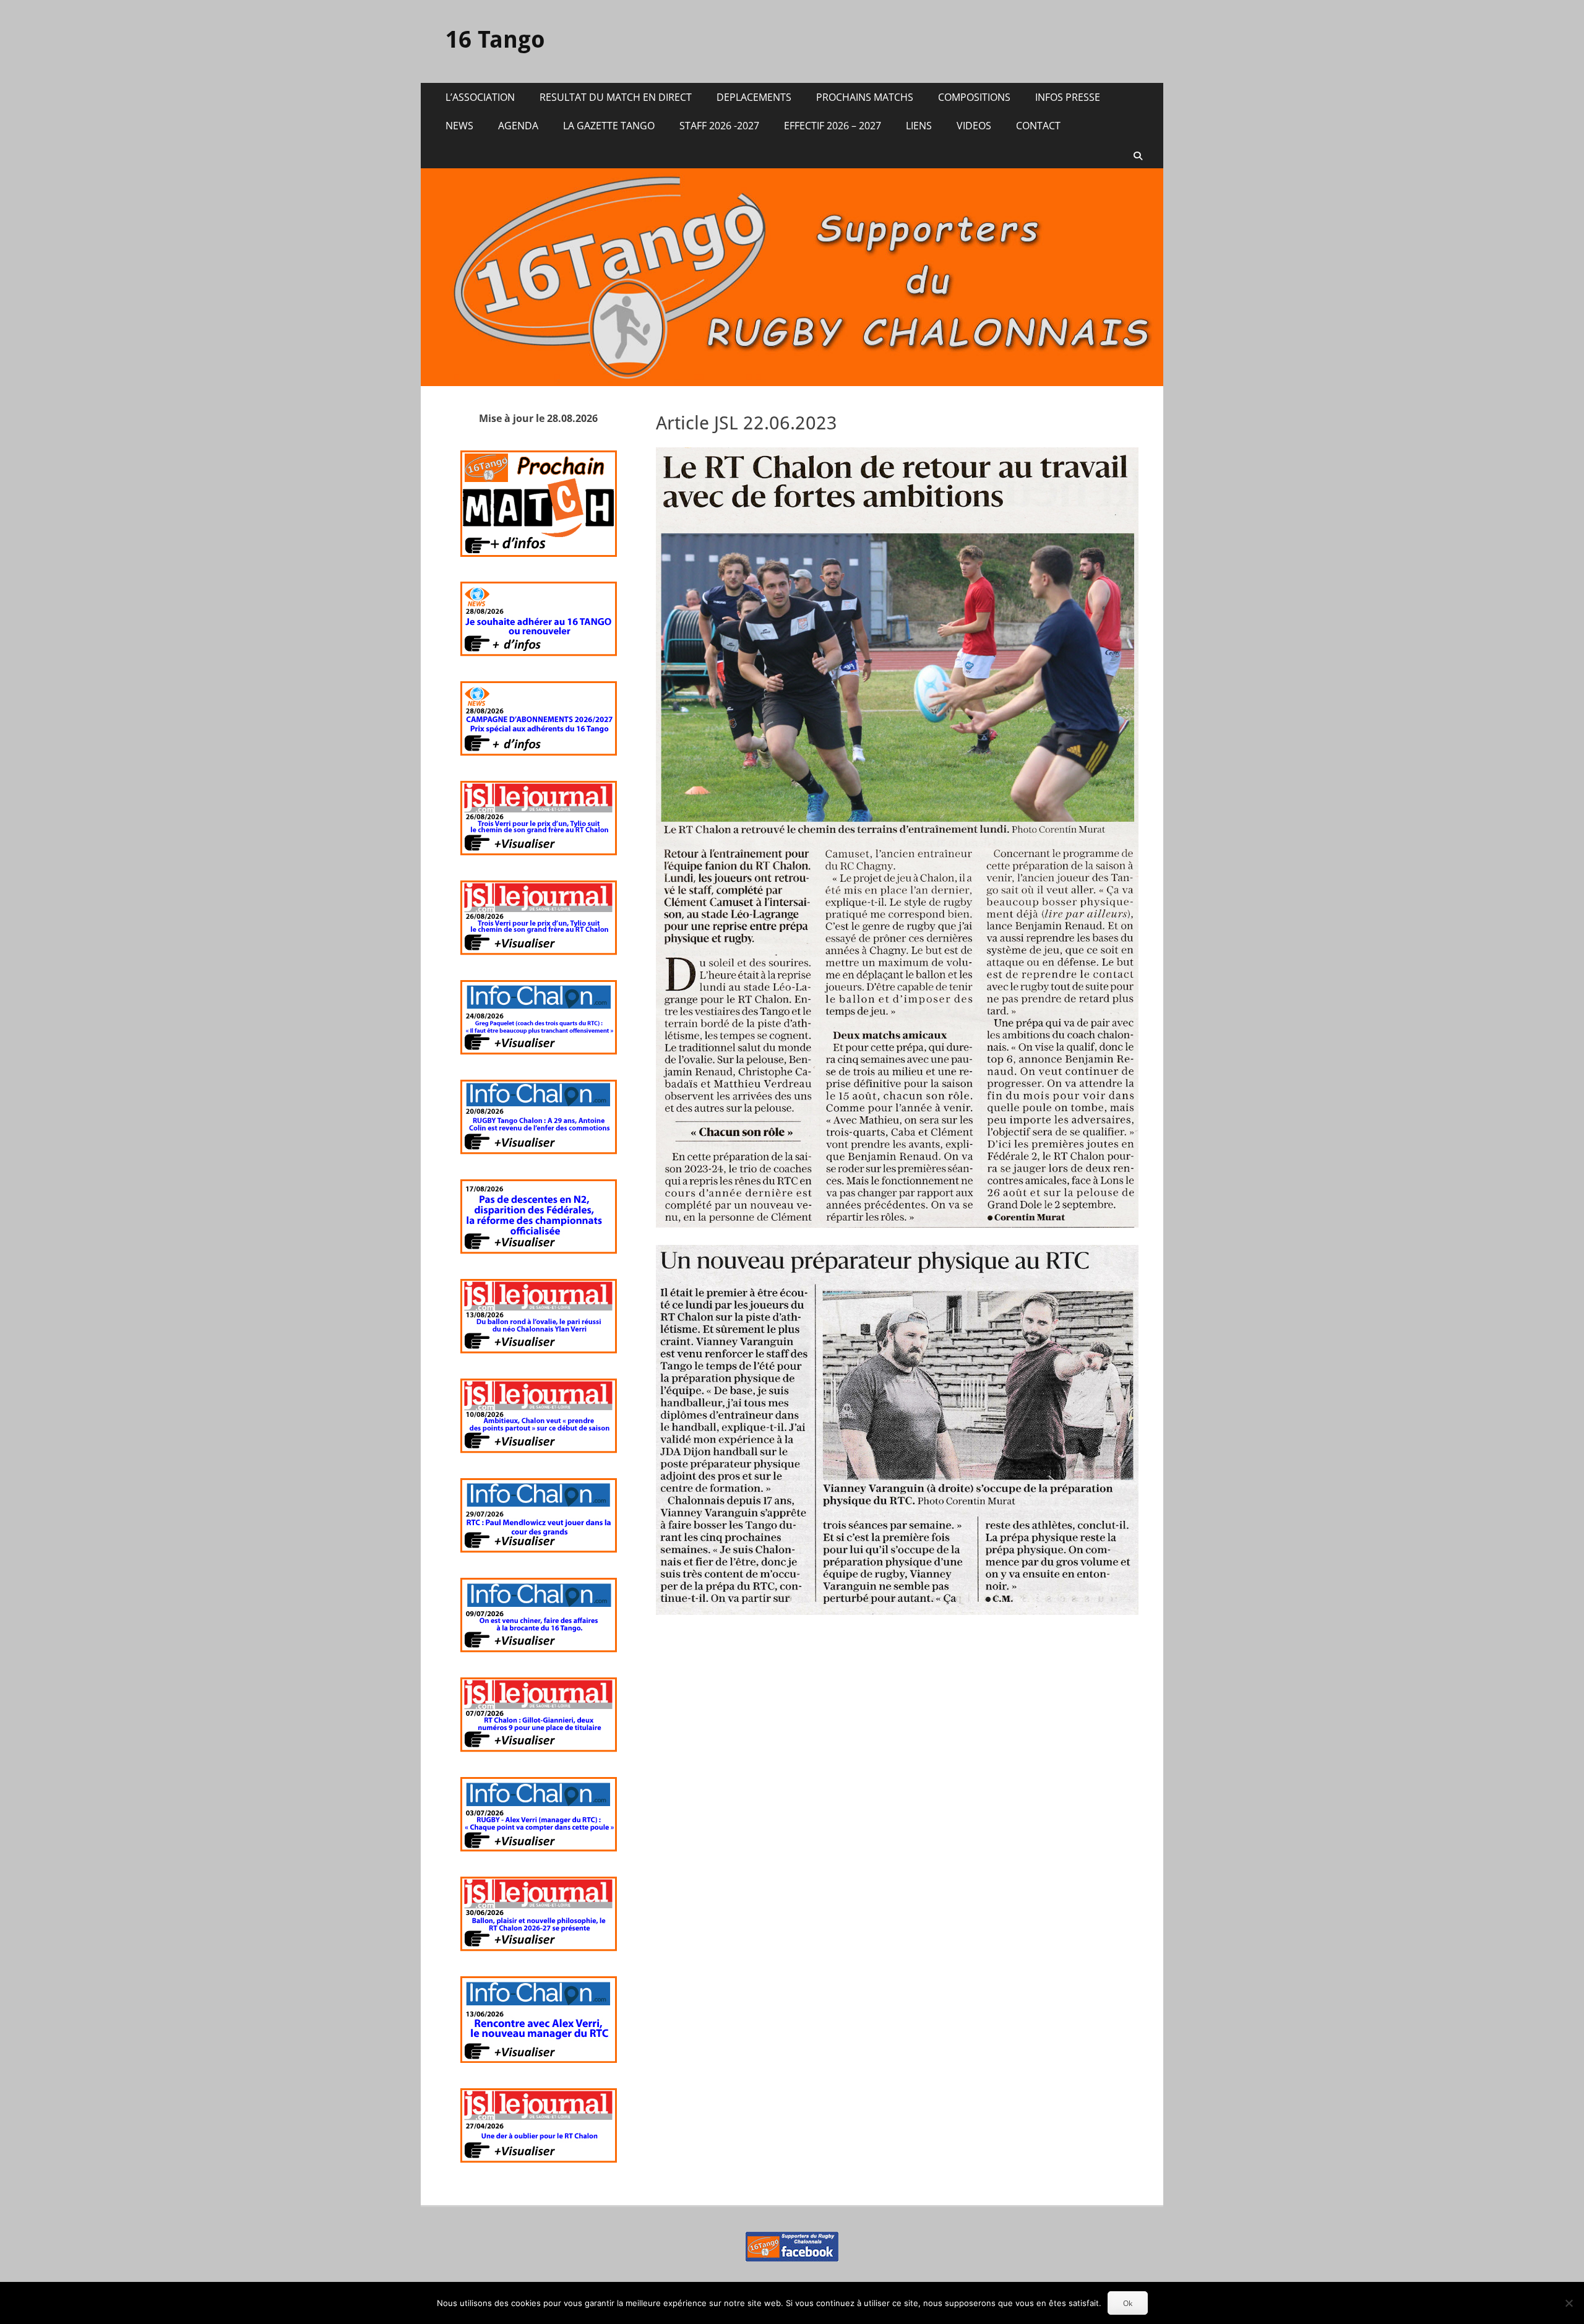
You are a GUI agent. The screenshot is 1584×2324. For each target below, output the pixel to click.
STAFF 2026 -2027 (719, 126)
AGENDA (518, 126)
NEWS (459, 126)
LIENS (919, 126)
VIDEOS (974, 126)
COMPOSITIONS (974, 97)
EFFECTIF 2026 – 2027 (833, 126)
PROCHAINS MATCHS (865, 97)
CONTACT (1038, 126)
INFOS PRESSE (1068, 97)
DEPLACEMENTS (754, 97)
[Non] (1569, 2303)
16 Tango (495, 40)
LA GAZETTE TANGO (609, 126)
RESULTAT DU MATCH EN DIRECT (616, 97)
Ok (1128, 2303)
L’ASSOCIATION (480, 97)
